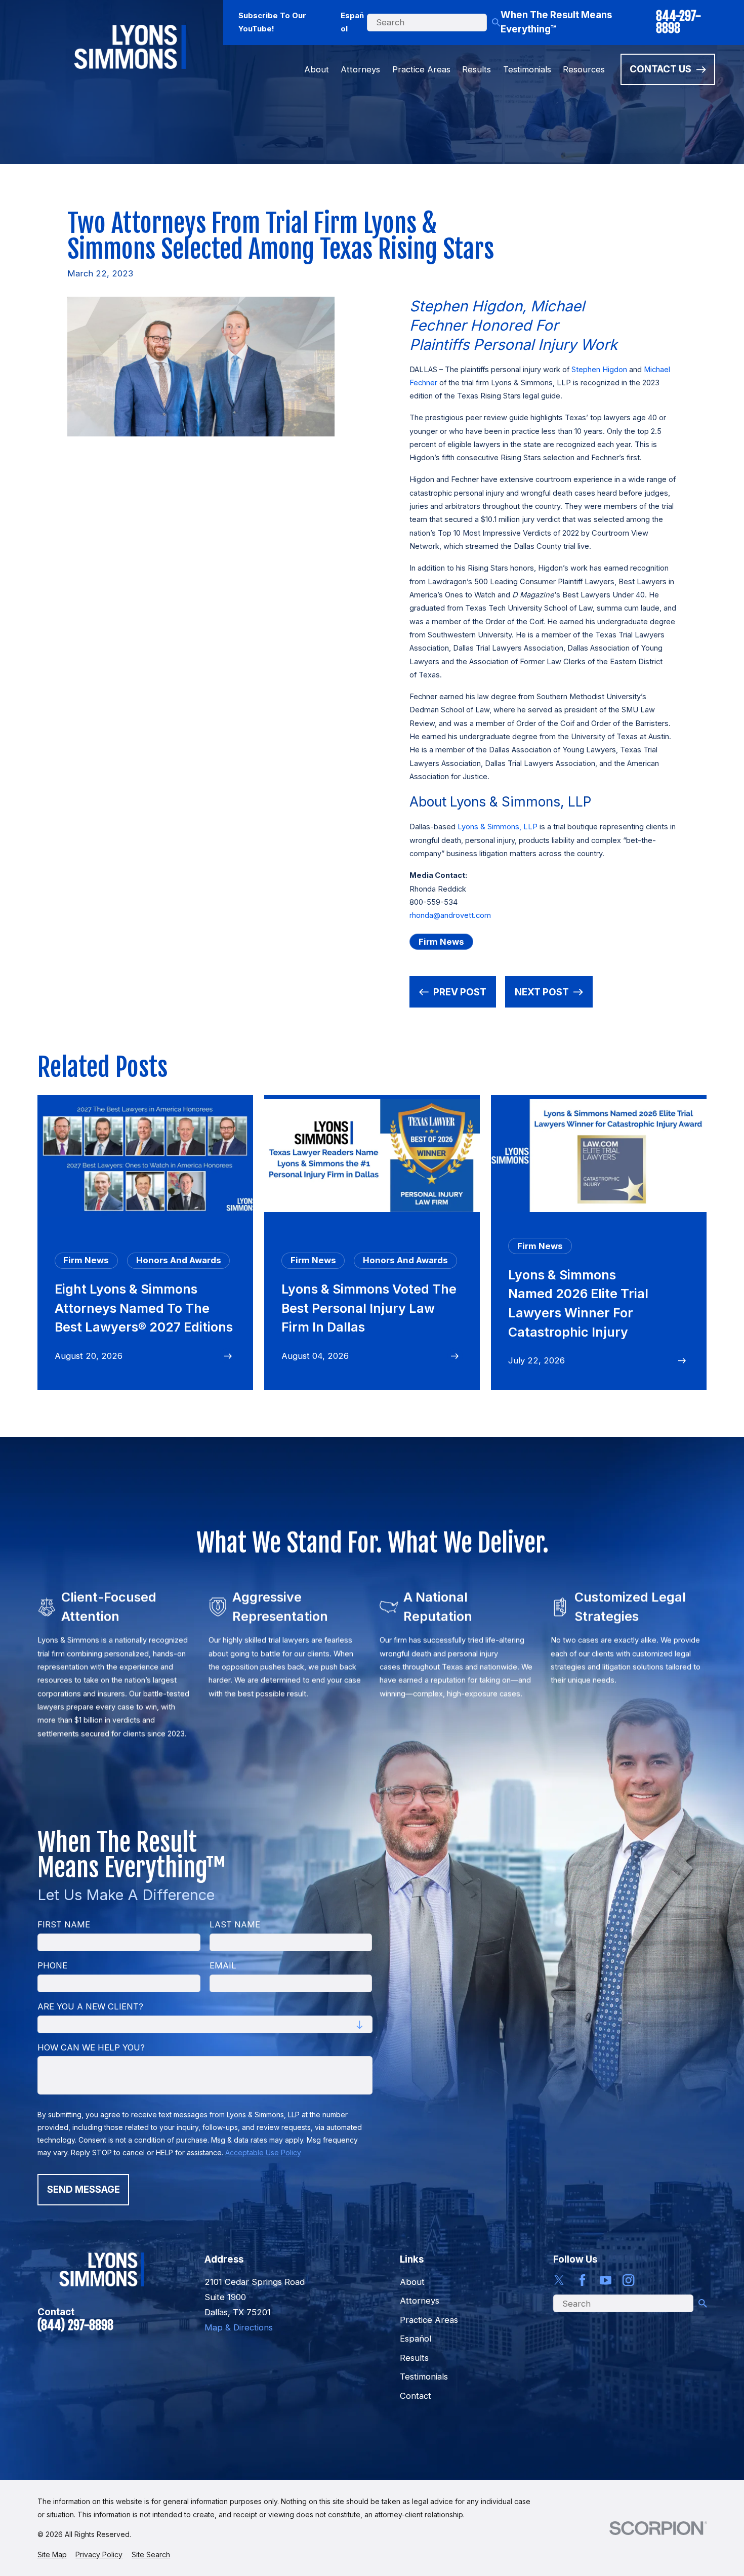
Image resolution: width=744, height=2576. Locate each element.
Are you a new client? (90, 2006)
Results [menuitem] (477, 69)
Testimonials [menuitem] (527, 69)
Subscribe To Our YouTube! (272, 23)
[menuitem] (52, 2554)
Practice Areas (429, 2320)
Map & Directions (239, 2327)
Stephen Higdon (599, 370)
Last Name (234, 1924)
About (412, 2282)
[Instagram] (628, 2280)
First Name (64, 1924)
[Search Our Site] (496, 23)
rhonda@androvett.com (450, 915)
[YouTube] (606, 2280)
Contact (416, 2396)
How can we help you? (91, 2047)
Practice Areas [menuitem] (421, 69)
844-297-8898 (678, 23)
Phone (52, 1965)
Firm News (441, 942)
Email (222, 1965)
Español (352, 23)
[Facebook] (582, 2280)
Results (414, 2358)
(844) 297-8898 (75, 2325)
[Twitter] (559, 2280)
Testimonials (424, 2377)
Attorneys (420, 2301)
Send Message (83, 2189)
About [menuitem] (317, 69)
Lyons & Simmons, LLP (498, 827)
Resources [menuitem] (584, 69)
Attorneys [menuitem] (360, 69)
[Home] (130, 47)
